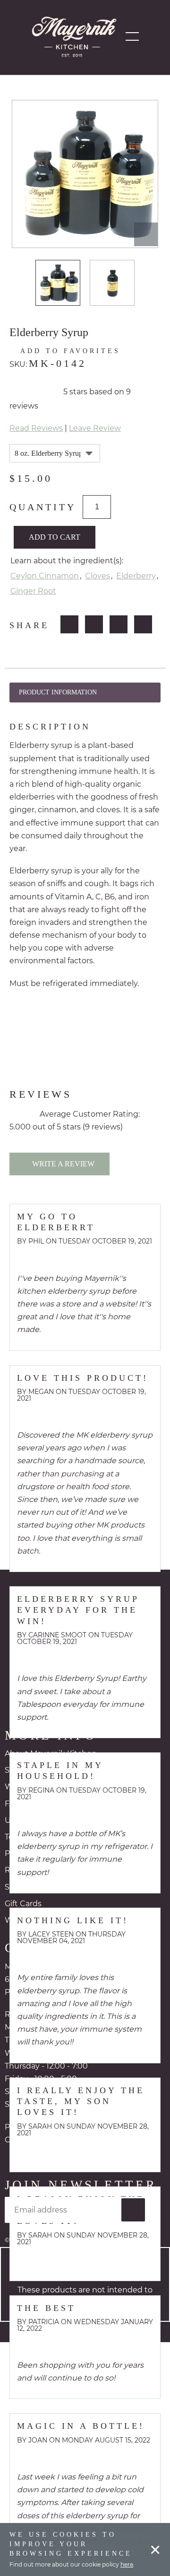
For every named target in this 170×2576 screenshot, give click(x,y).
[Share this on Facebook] (70, 624)
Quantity (42, 507)
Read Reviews (36, 428)
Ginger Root (33, 591)
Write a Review (62, 1164)
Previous (20, 283)
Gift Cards (23, 1904)
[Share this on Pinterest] (119, 624)
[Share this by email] (144, 624)
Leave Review (95, 428)
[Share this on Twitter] (94, 624)
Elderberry (136, 576)
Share (30, 625)
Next (150, 283)
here (127, 2564)
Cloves (98, 576)
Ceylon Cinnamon (45, 576)
